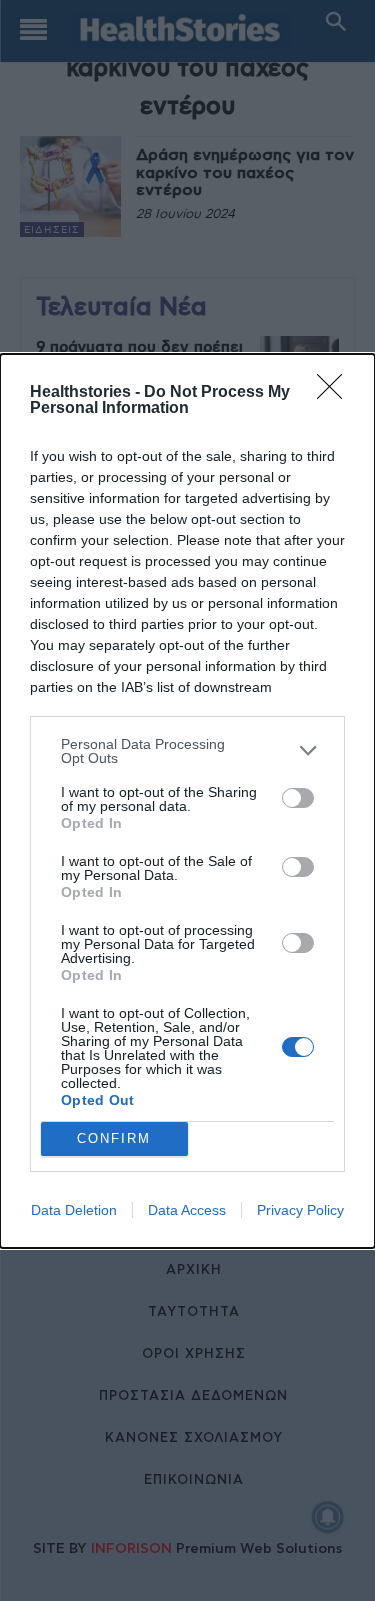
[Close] (336, 393)
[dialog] (187, 801)
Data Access (187, 1210)
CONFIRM (114, 1138)
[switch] (298, 798)
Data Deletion (74, 1210)
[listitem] (187, 751)
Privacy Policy (300, 1210)
